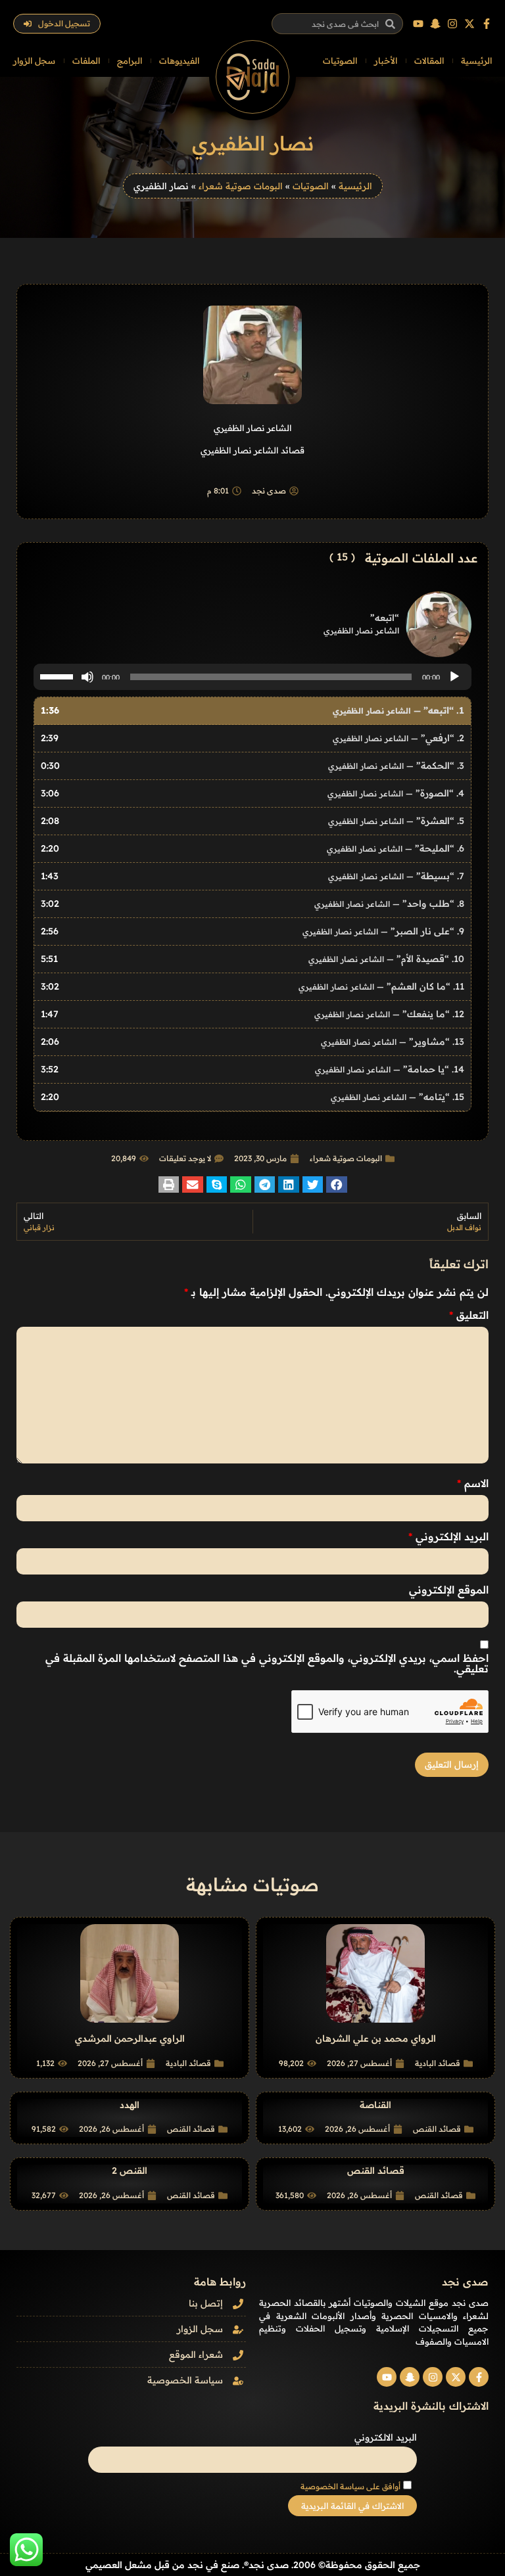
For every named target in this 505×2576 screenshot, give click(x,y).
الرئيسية (476, 60)
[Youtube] (418, 24)
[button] (337, 1184)
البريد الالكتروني (386, 2437)
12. (389, 1014)
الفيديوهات (179, 60)
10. (386, 959)
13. (393, 1042)
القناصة (375, 2105)
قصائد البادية (438, 2063)
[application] (252, 677)
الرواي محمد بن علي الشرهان (376, 2038)
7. (396, 876)
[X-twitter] (469, 24)
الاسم (473, 1483)
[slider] (59, 676)
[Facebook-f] (487, 24)
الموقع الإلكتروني (449, 1590)
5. (396, 821)
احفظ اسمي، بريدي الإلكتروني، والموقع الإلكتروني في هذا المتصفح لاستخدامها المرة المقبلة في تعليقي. (267, 1663)
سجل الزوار (34, 60)
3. (396, 766)
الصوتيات (340, 60)
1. (398, 710)
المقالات (429, 60)
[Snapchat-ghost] (435, 24)
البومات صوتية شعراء (241, 186)
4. (396, 793)
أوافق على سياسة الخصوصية (350, 2486)
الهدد (130, 2105)
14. (390, 1069)
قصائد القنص (437, 2129)
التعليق (469, 1315)
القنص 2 (130, 2171)
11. (381, 986)
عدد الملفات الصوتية (421, 558)
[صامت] (87, 677)
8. (389, 904)
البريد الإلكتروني (448, 1536)
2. (398, 738)
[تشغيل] (454, 677)
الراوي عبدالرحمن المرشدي (130, 2038)
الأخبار (386, 60)
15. (397, 1097)
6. (396, 848)
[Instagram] (452, 24)
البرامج (130, 60)
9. (383, 931)
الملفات (86, 60)
